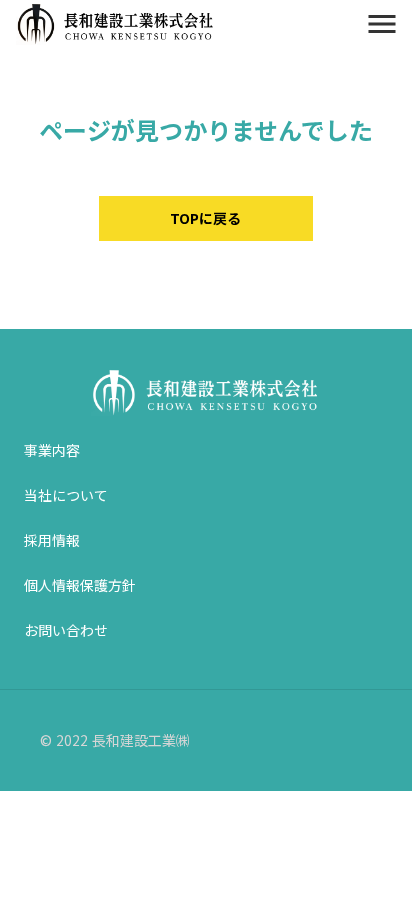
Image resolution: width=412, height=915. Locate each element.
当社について (66, 495)
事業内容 (52, 450)
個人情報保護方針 (80, 585)
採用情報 (52, 540)
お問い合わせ (66, 630)
